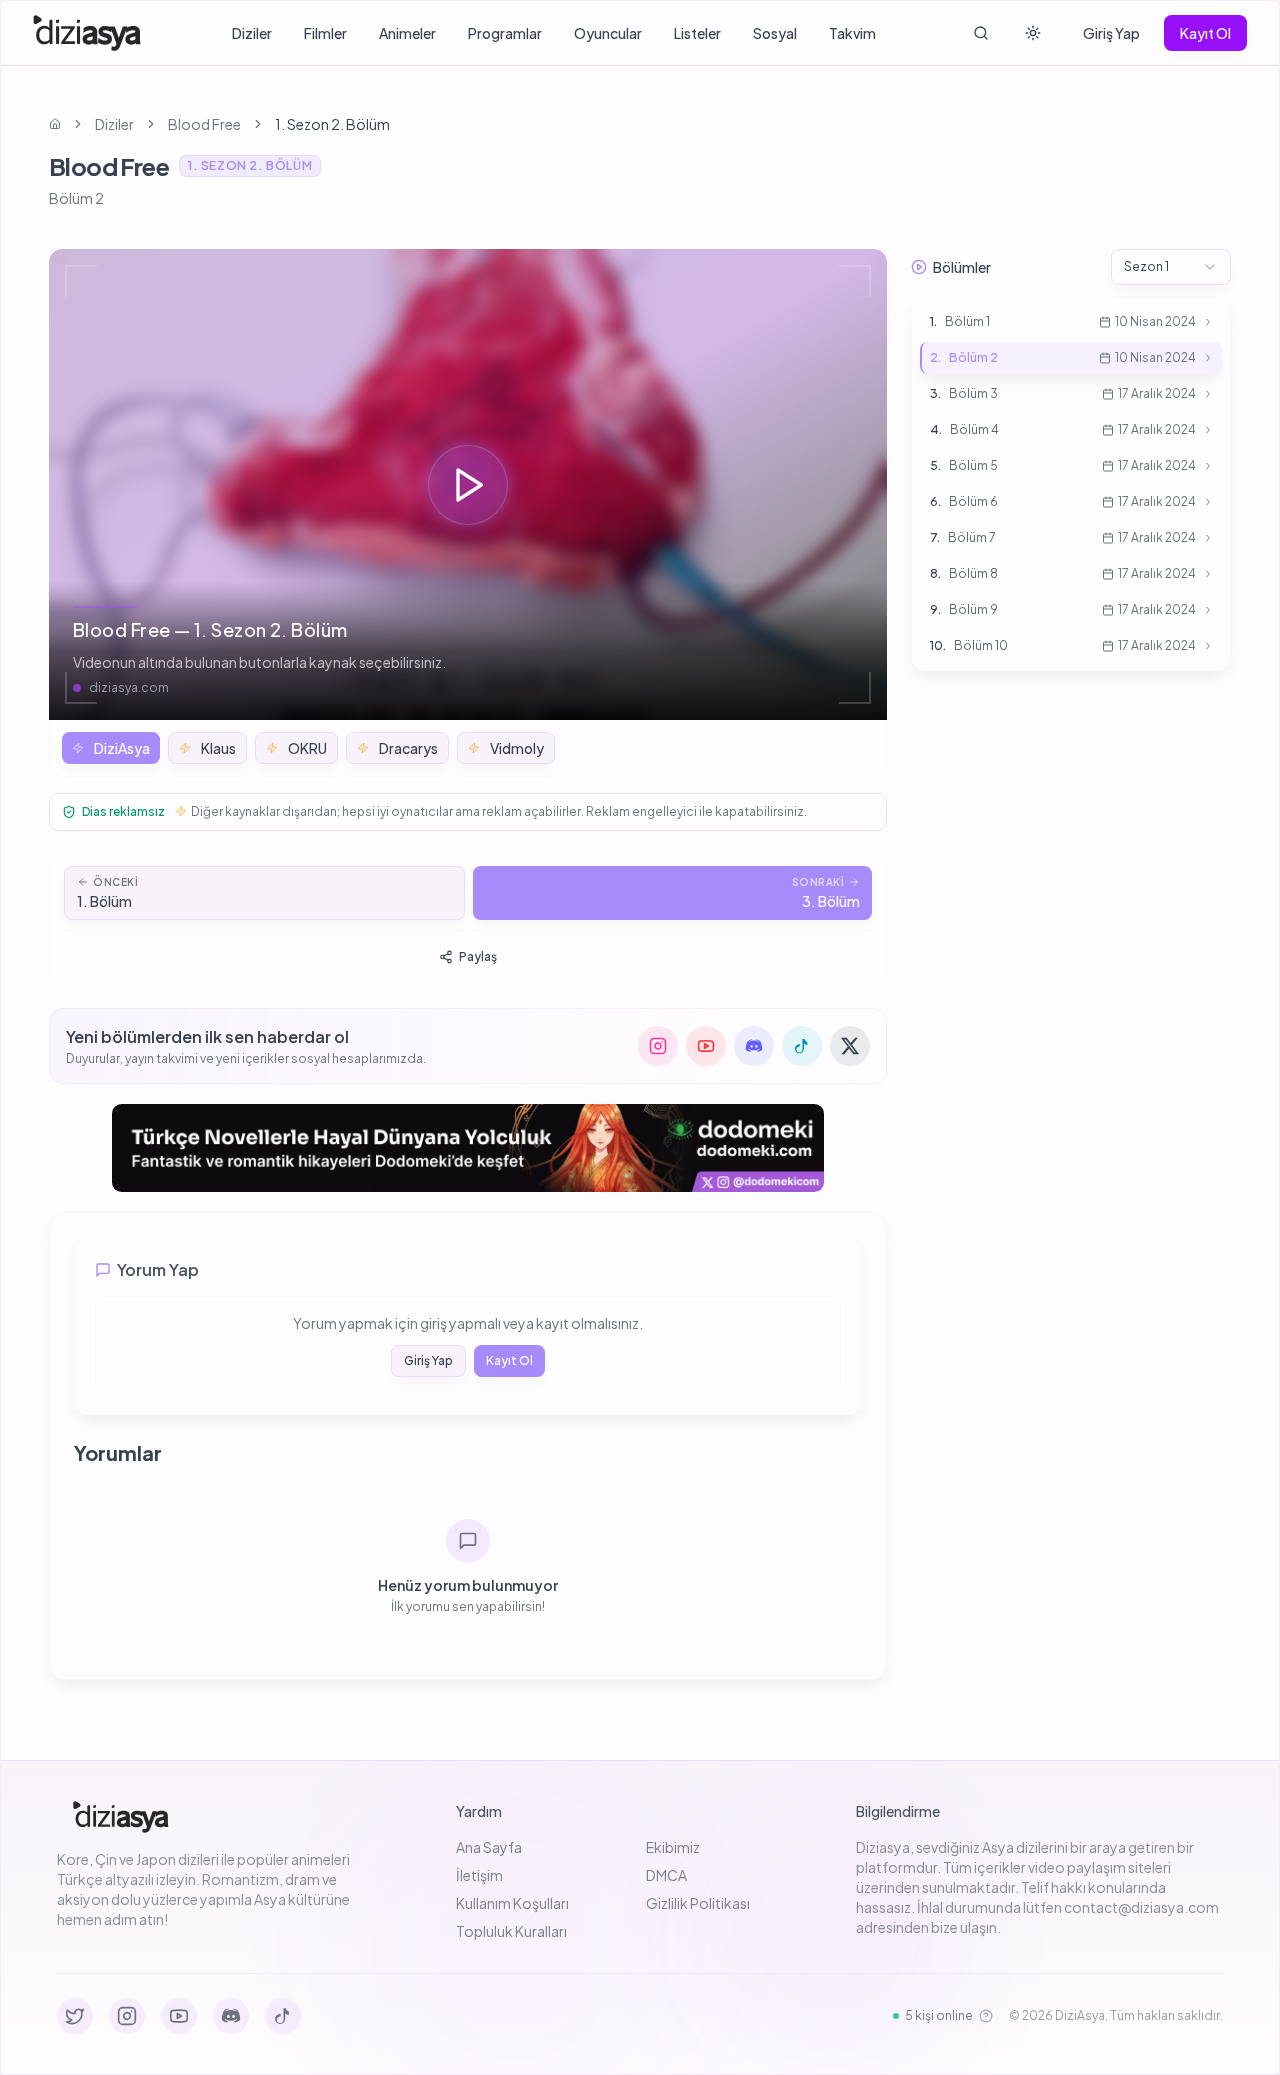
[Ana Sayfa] (87, 33)
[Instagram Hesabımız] (127, 2016)
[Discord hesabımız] (754, 1046)
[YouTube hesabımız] (706, 1046)
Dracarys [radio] (408, 748)
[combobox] (1171, 267)
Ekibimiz (673, 1847)
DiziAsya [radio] (122, 748)
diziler (114, 124)
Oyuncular (608, 33)
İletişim (479, 1875)
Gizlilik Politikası (698, 1903)
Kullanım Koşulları (512, 1903)
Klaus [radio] (218, 748)
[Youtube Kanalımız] (179, 2016)
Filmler (325, 33)
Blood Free (204, 124)
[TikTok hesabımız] (802, 1046)
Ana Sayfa (489, 1847)
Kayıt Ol (1205, 33)
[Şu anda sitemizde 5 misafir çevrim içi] (986, 2016)
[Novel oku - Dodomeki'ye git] (468, 1148)
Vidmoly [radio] (517, 748)
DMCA (666, 1875)
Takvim (852, 33)
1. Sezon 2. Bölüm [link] (332, 124)
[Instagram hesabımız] (658, 1046)
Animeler (407, 33)
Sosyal (775, 33)
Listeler (697, 33)
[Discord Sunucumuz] (231, 2016)
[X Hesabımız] (75, 2016)
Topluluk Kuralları (511, 1931)
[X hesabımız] (850, 1046)
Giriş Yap (1111, 33)
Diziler (252, 33)
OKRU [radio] (307, 748)
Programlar (505, 33)
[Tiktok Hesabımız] (283, 2016)
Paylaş (478, 956)
